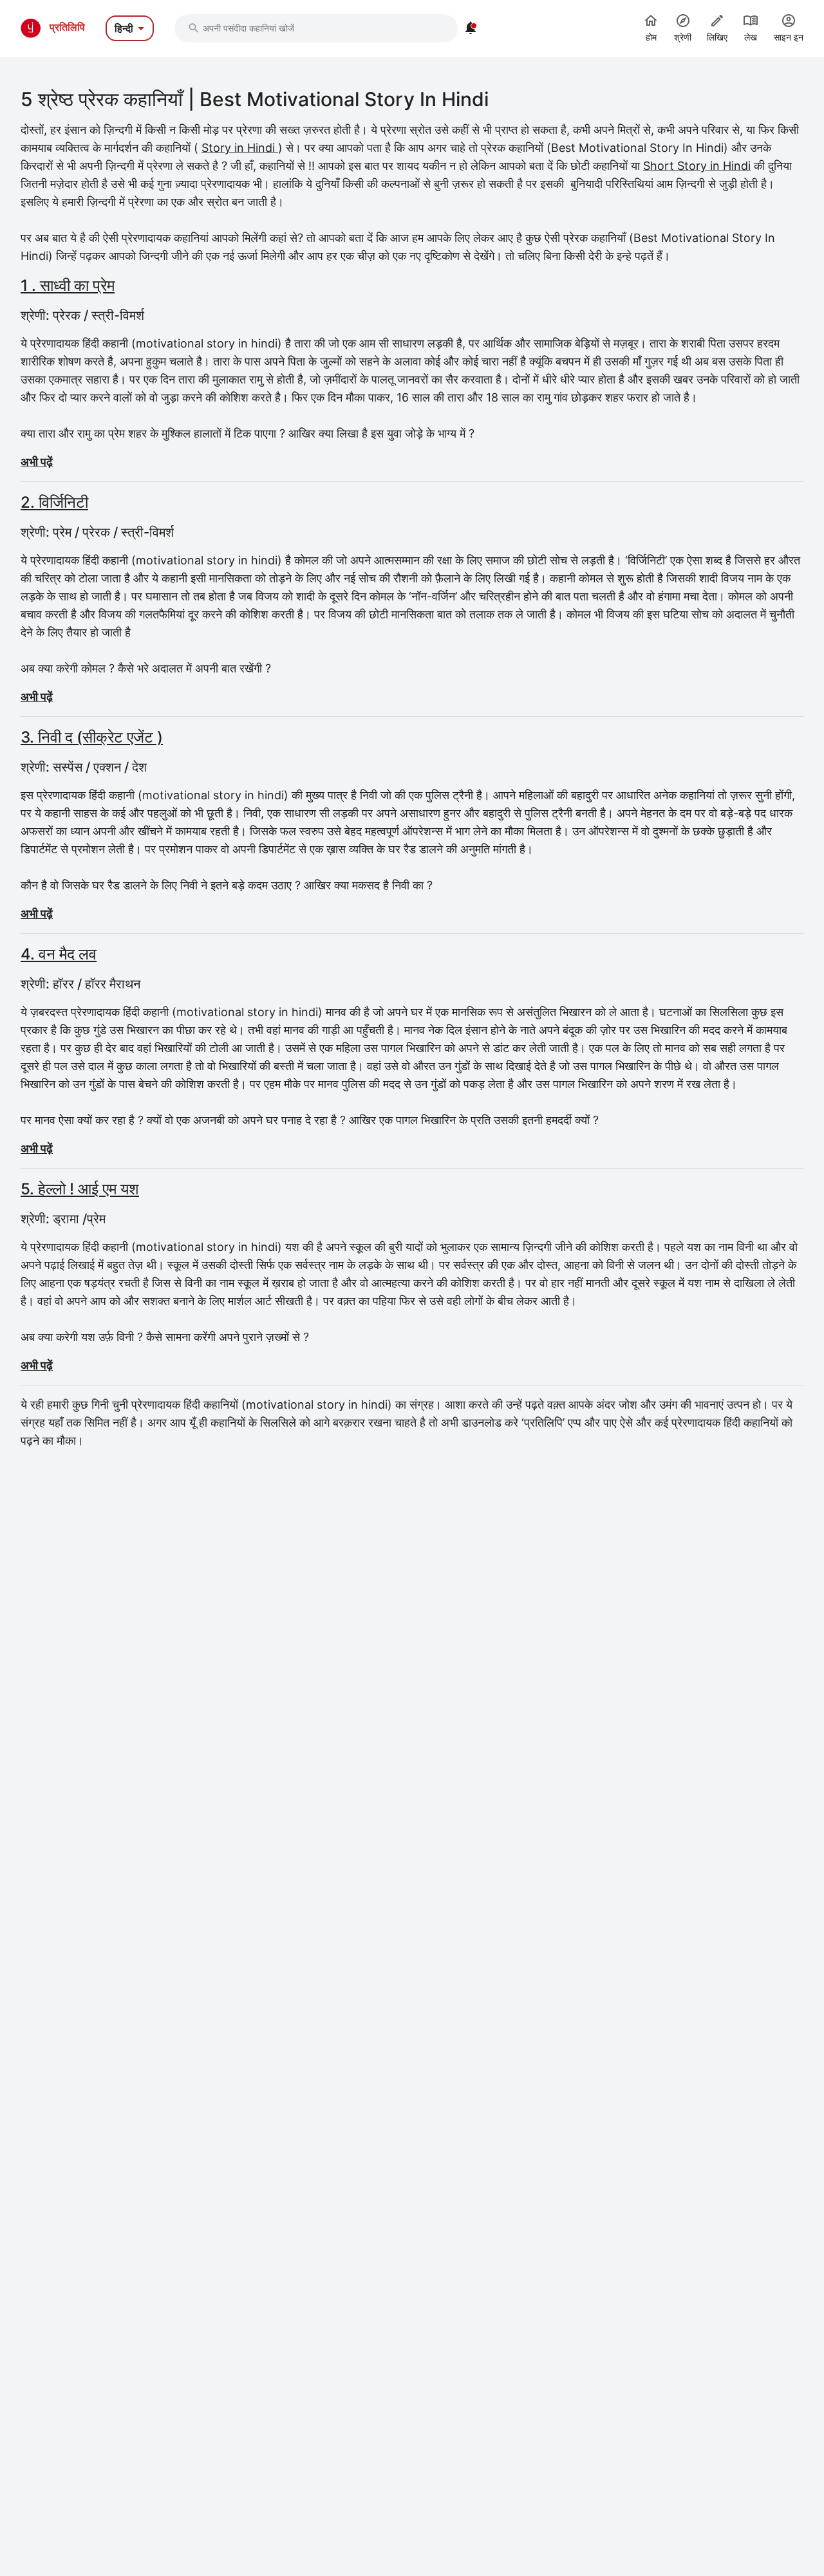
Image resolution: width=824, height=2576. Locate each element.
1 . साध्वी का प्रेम (68, 285)
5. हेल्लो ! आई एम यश (80, 1189)
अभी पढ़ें (37, 462)
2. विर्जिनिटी (54, 502)
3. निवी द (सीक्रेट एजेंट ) (92, 737)
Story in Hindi (240, 148)
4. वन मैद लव (59, 954)
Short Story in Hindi (697, 166)
